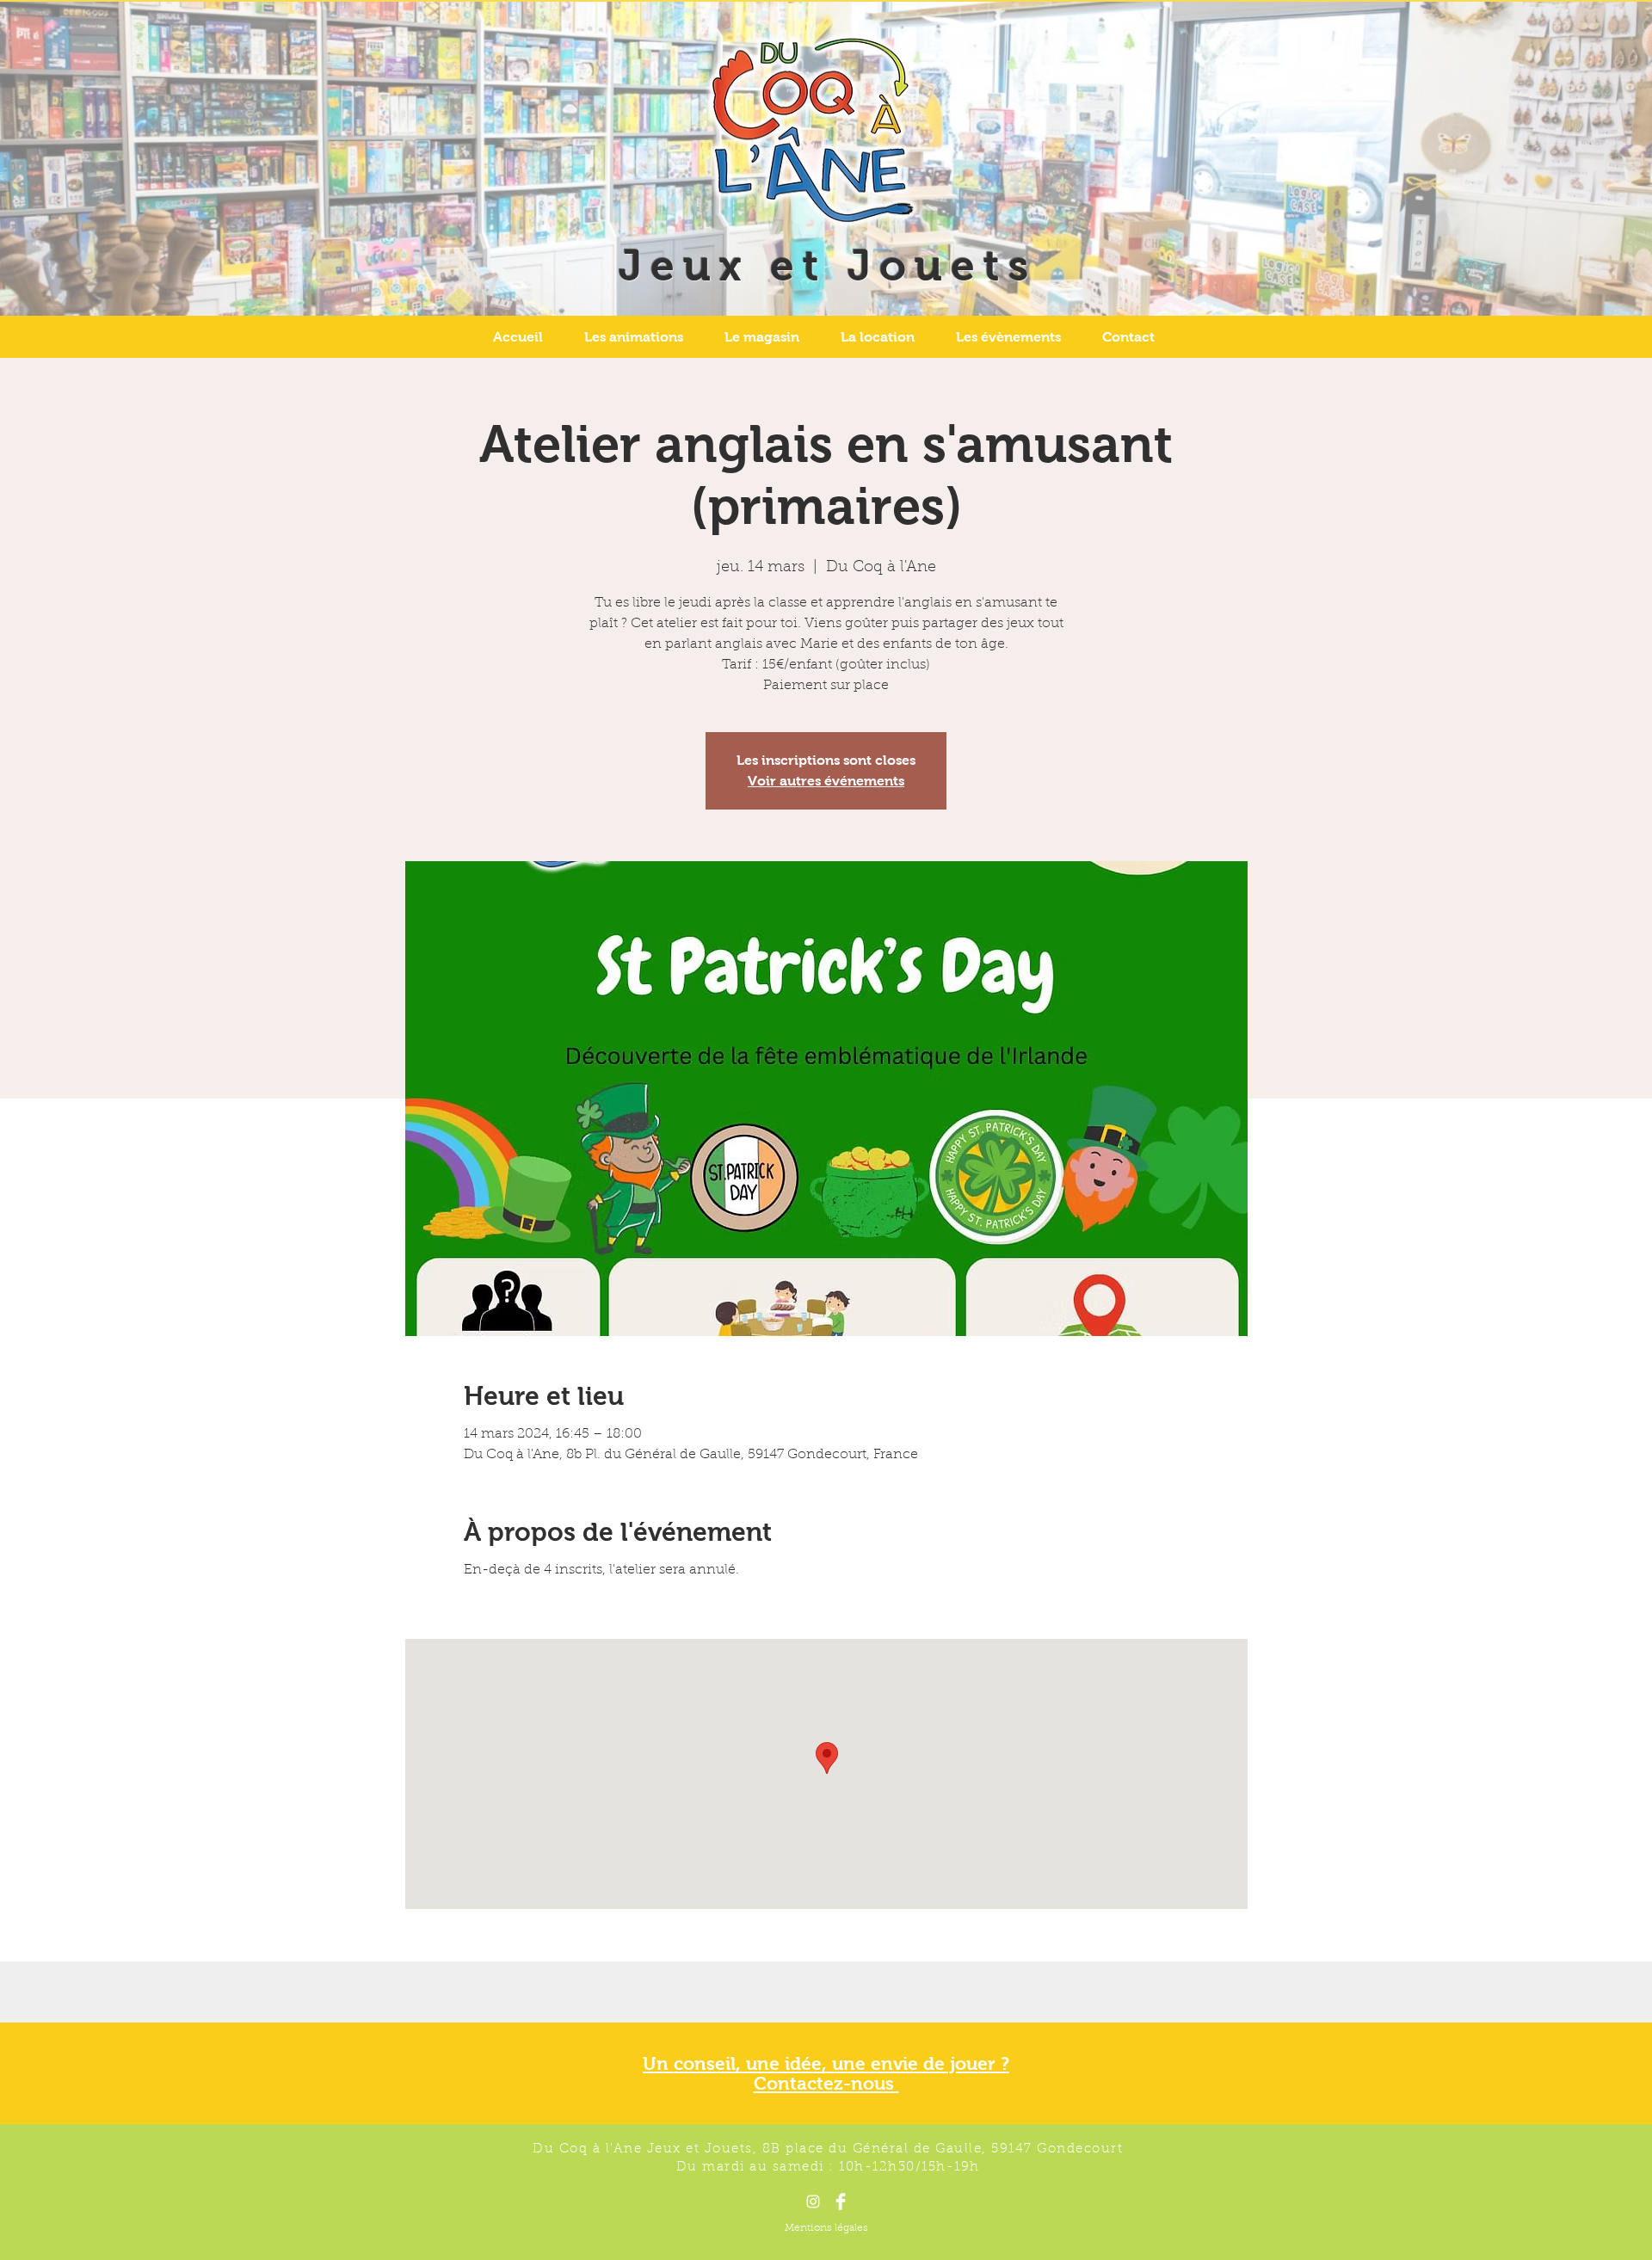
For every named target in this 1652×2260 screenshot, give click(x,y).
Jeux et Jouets (828, 265)
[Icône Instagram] (813, 2201)
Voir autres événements (826, 781)
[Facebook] (841, 2201)
